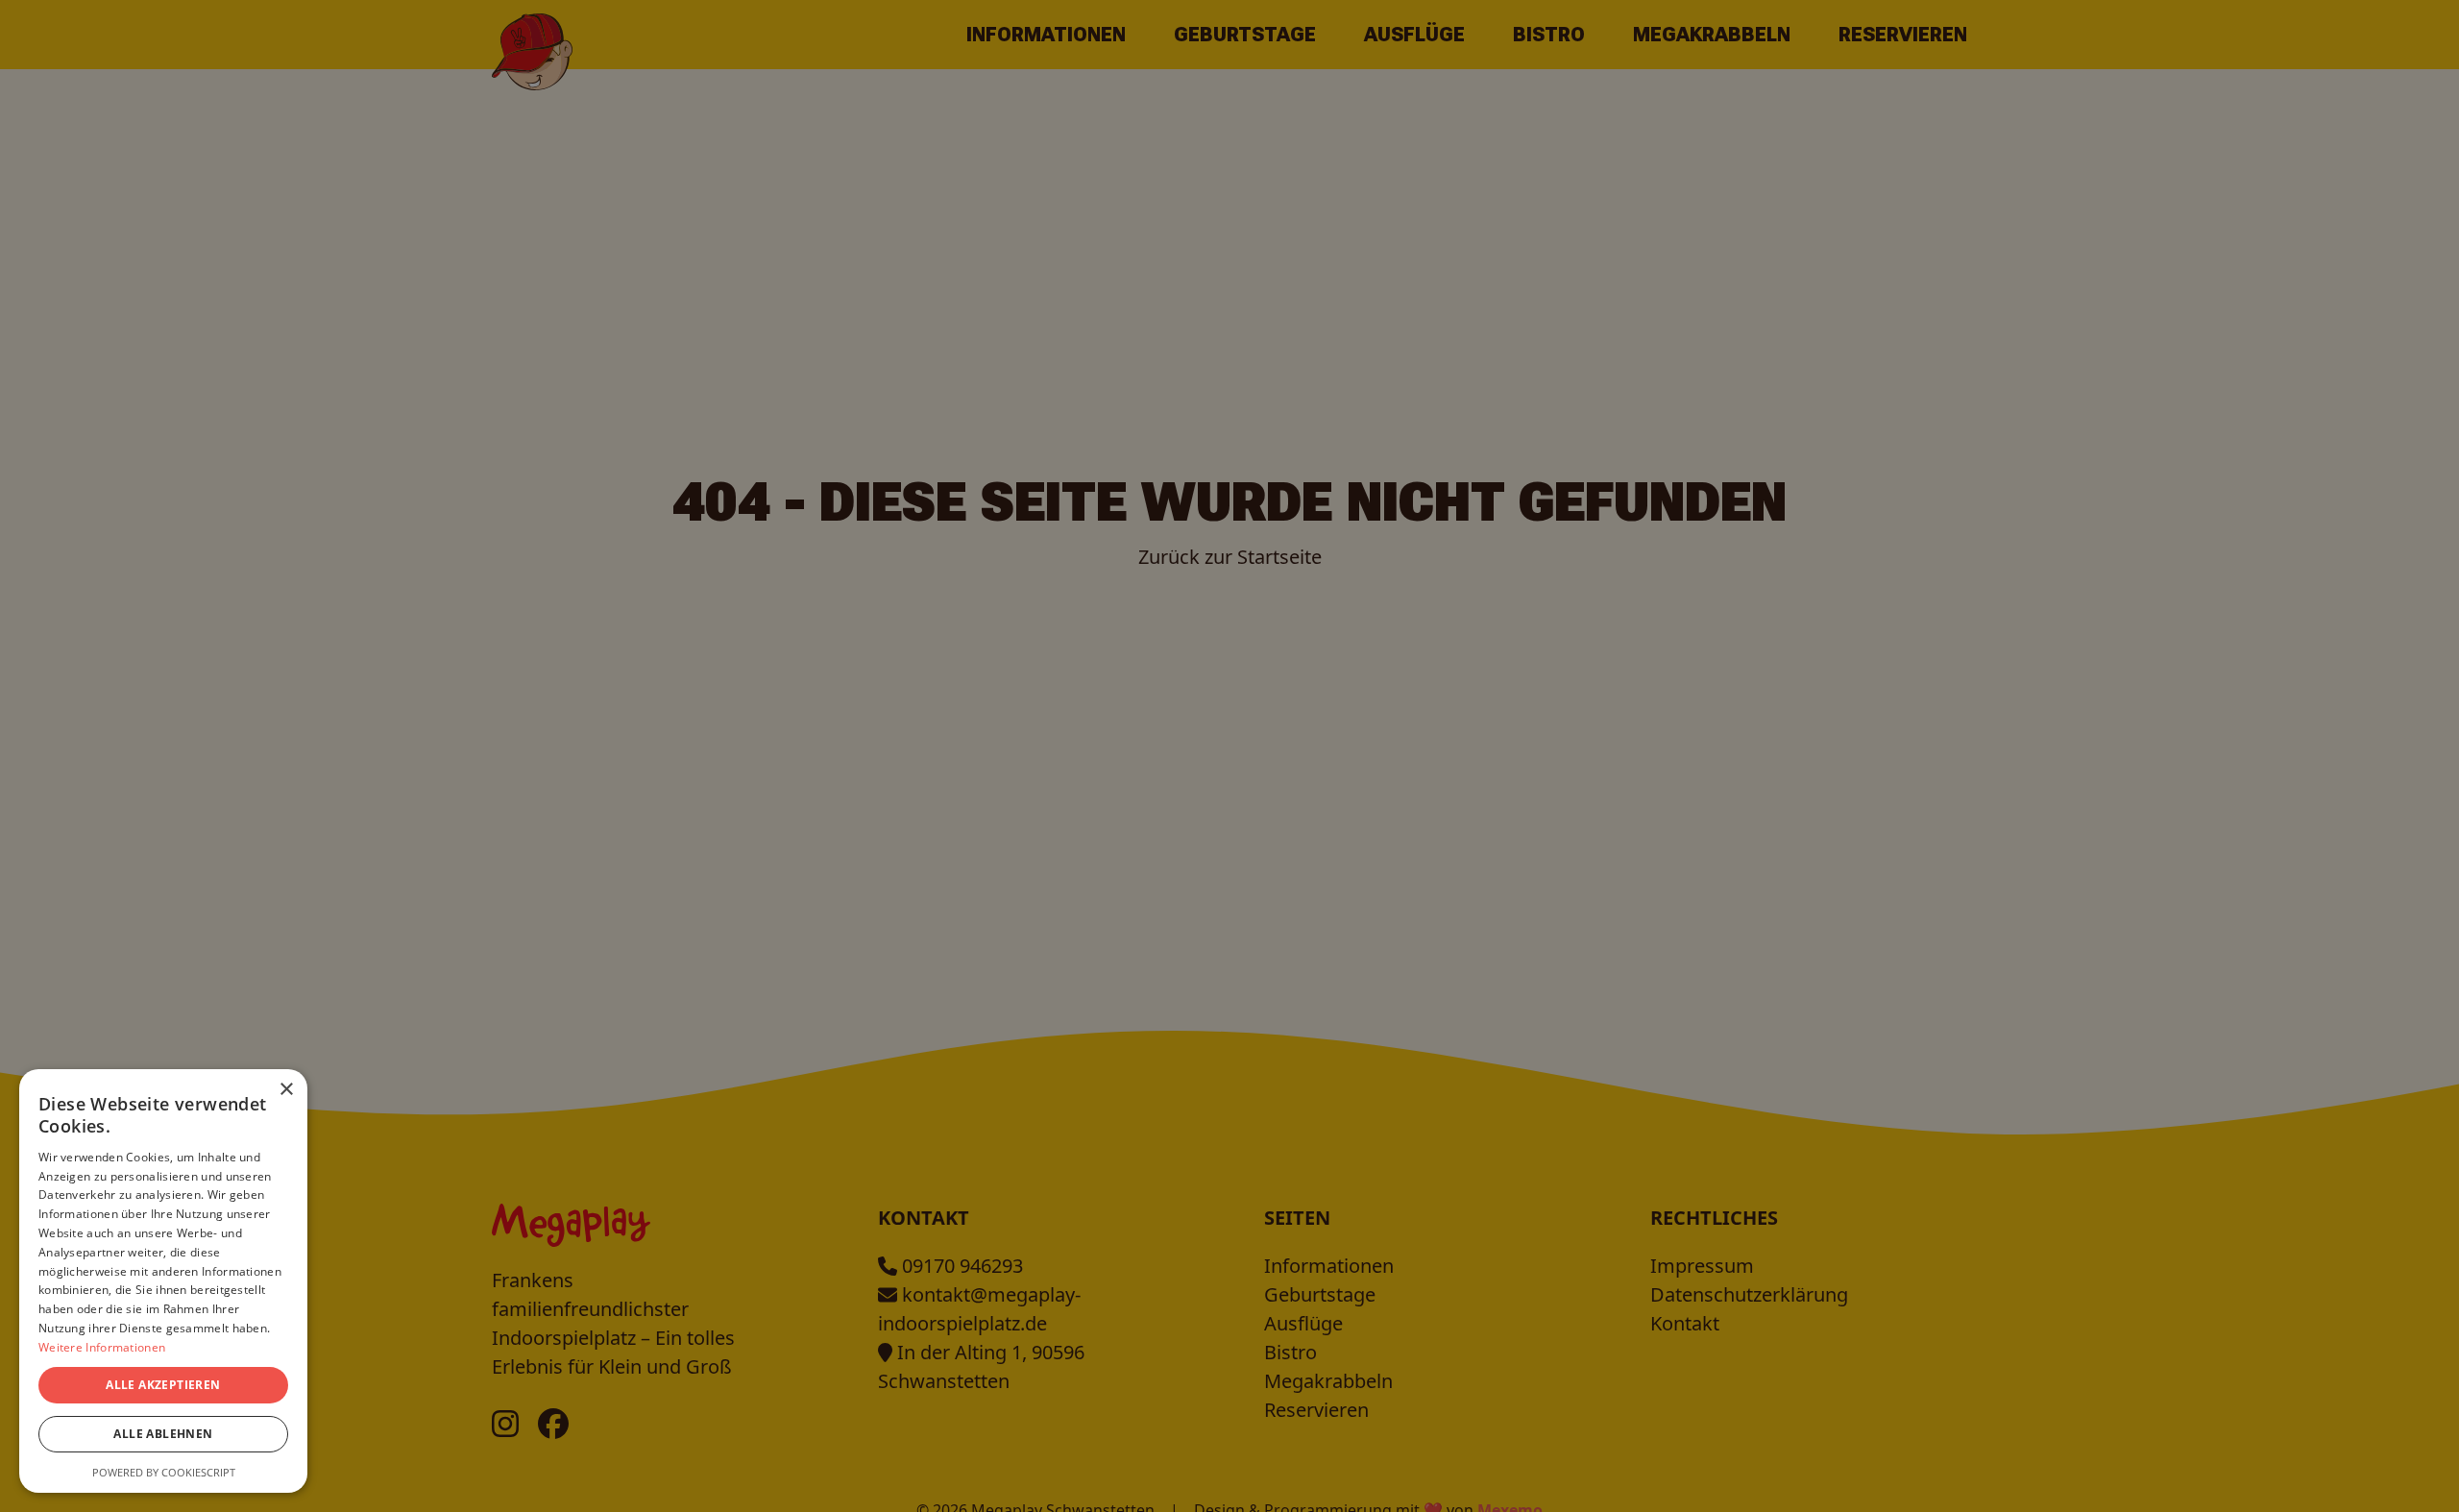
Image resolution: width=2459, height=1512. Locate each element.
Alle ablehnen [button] (163, 1434)
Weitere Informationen (102, 1347)
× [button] (286, 1090)
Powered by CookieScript (164, 1472)
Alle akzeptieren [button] (163, 1385)
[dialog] (1229, 756)
